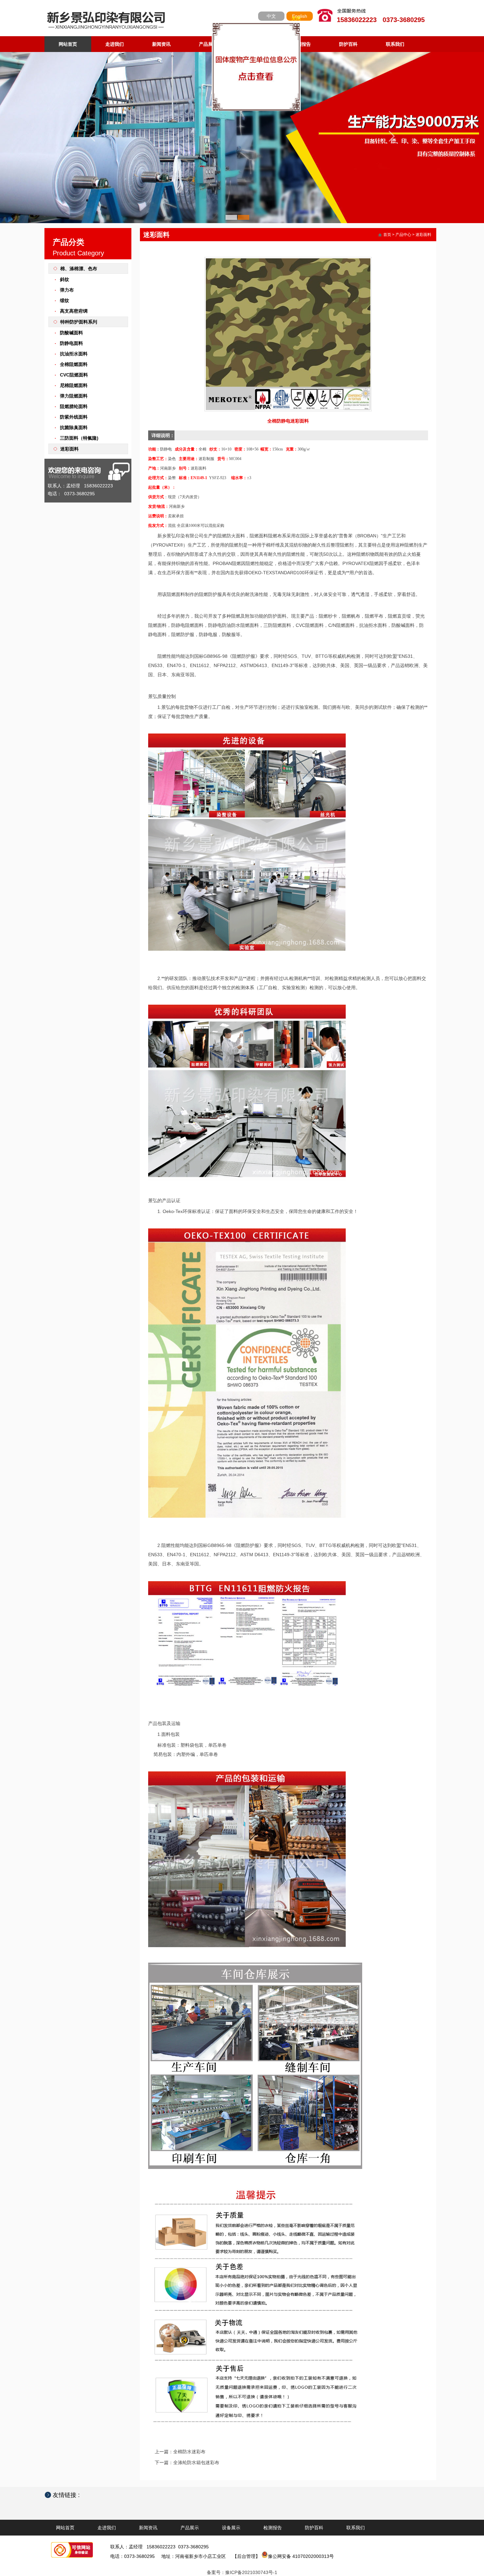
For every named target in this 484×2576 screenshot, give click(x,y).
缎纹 (65, 300)
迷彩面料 (69, 449)
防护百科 (348, 44)
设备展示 (255, 44)
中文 (271, 16)
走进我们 (115, 44)
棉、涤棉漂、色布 (79, 269)
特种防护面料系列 (79, 322)
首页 (387, 235)
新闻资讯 (161, 44)
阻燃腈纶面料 (74, 406)
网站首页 (68, 44)
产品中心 (403, 235)
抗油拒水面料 (74, 354)
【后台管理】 (246, 2556)
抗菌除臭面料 (74, 427)
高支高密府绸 (74, 311)
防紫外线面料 (74, 417)
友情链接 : (69, 2495)
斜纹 (65, 279)
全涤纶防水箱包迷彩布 (196, 2462)
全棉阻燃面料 (74, 364)
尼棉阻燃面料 (74, 385)
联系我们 (395, 44)
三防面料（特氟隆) (79, 438)
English (300, 16)
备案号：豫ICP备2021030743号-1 (242, 2572)
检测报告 (302, 44)
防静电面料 (71, 343)
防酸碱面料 (71, 333)
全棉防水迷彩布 (189, 2452)
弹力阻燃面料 (74, 396)
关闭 (200, 143)
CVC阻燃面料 (74, 375)
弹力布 (67, 290)
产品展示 (208, 44)
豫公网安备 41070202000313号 (301, 2556)
